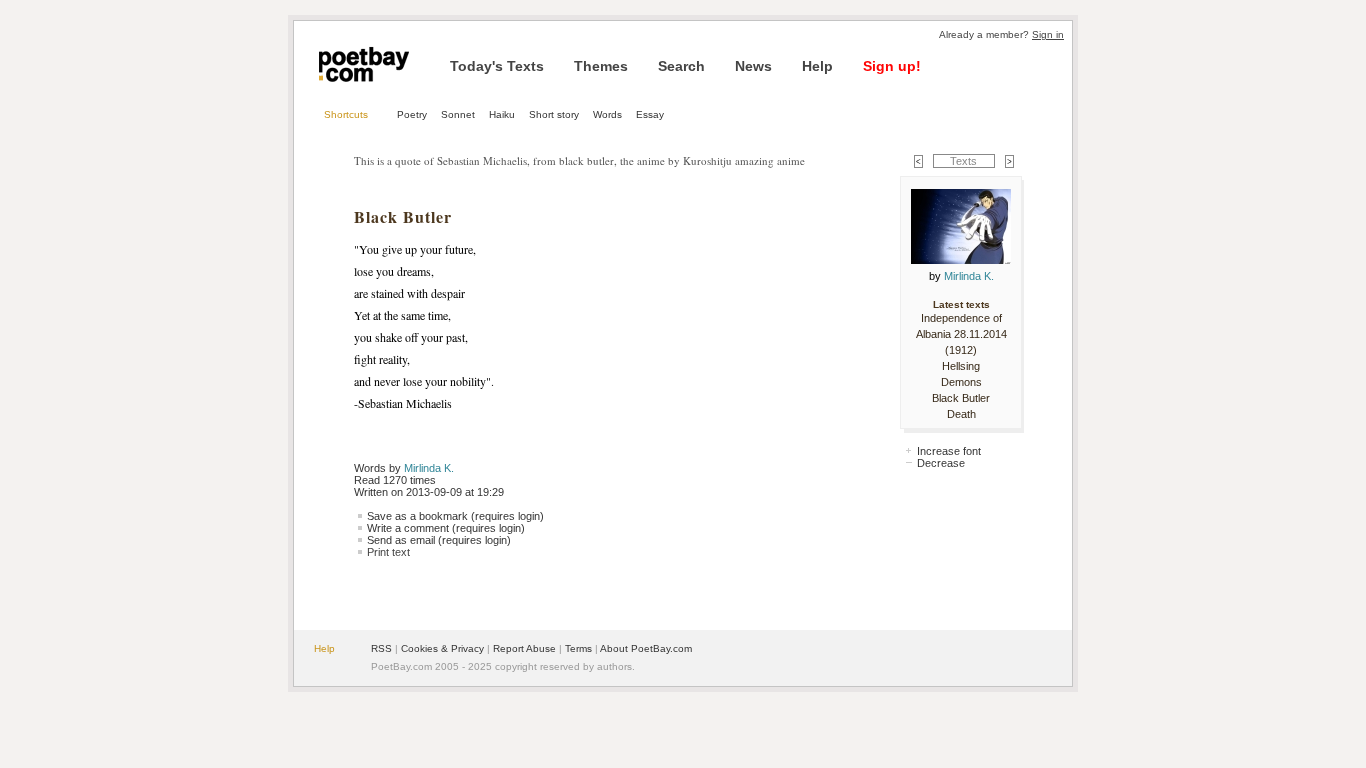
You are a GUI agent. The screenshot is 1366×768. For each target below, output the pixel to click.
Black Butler (961, 398)
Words (607, 114)
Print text (388, 552)
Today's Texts (497, 66)
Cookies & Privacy (442, 648)
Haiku (502, 114)
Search (681, 66)
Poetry (412, 114)
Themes (601, 66)
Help (817, 66)
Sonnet (458, 114)
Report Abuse (524, 648)
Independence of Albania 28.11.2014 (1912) (961, 334)
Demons (961, 382)
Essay (650, 114)
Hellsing (961, 366)
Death (961, 414)
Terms (578, 648)
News (753, 66)
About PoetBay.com (646, 648)
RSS (381, 648)
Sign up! (892, 66)
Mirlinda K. (429, 468)
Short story (554, 114)
